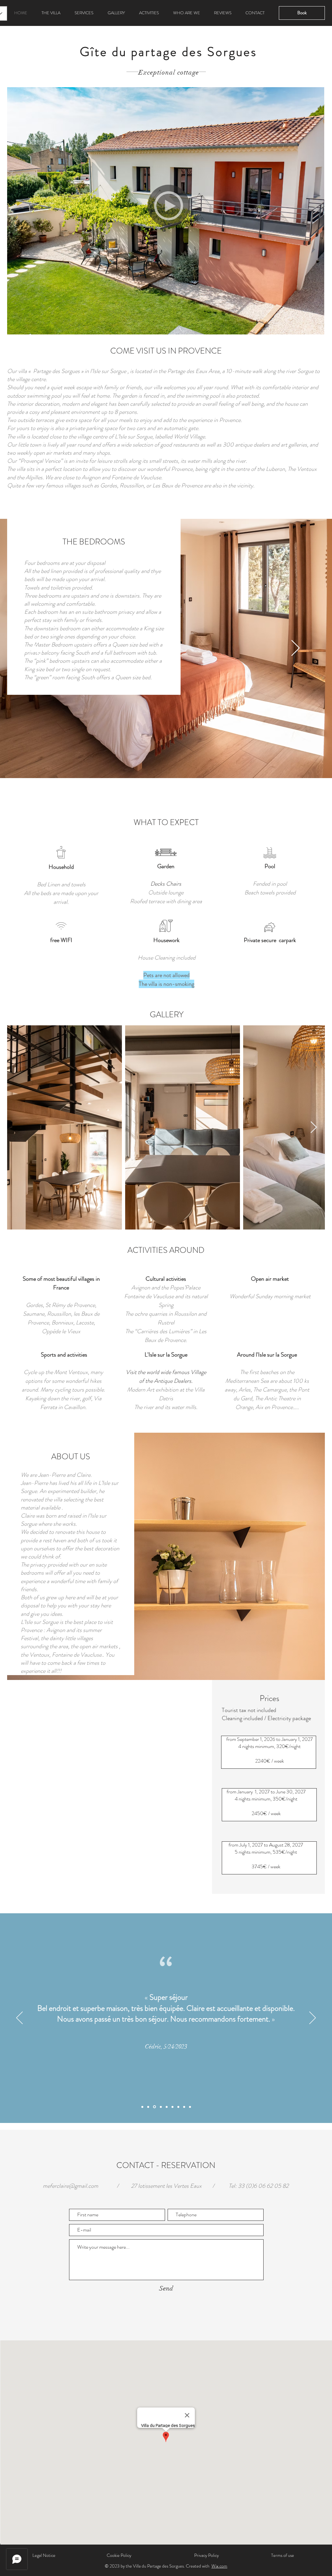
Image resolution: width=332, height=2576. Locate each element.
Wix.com (219, 2566)
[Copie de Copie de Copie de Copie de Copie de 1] (184, 2107)
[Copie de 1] (148, 2107)
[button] (169, 206)
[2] (167, 2107)
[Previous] (36, 648)
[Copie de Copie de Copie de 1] (160, 2107)
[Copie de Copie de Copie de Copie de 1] (178, 2107)
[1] (142, 2107)
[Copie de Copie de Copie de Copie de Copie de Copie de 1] (190, 2107)
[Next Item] (314, 1128)
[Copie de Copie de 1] (154, 2107)
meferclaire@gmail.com (71, 2186)
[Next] (296, 648)
